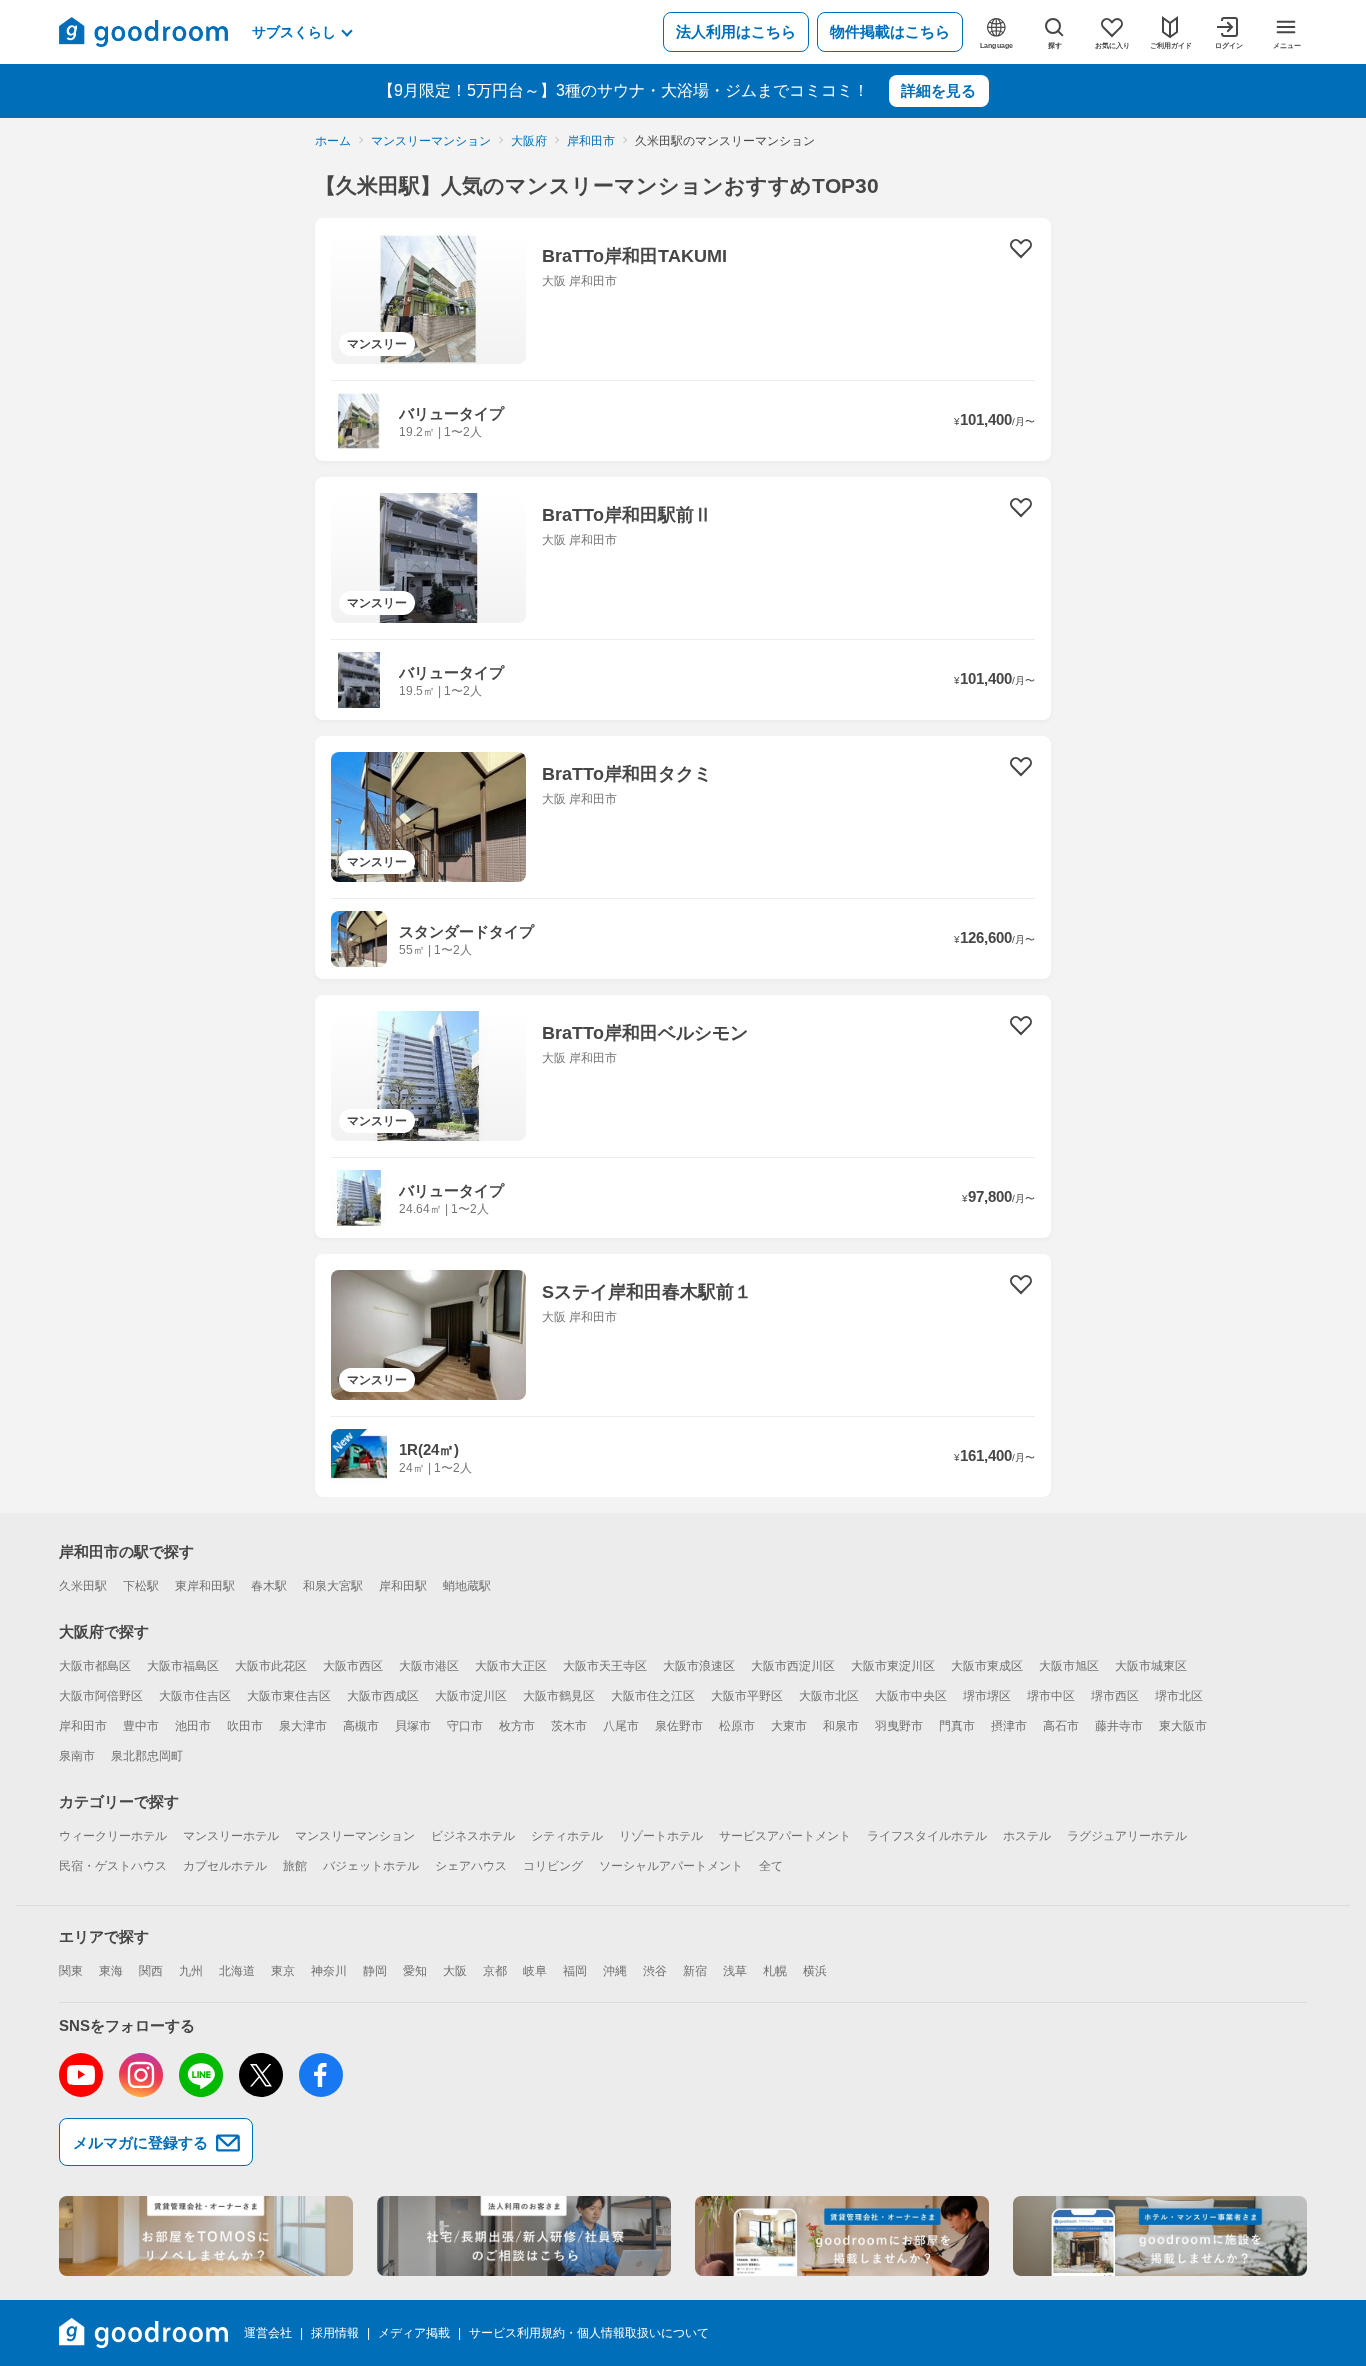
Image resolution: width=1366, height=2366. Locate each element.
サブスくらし (294, 32)
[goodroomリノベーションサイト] (206, 2236)
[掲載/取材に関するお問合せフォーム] (1160, 2236)
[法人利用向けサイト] (524, 2236)
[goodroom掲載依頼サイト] (842, 2236)
